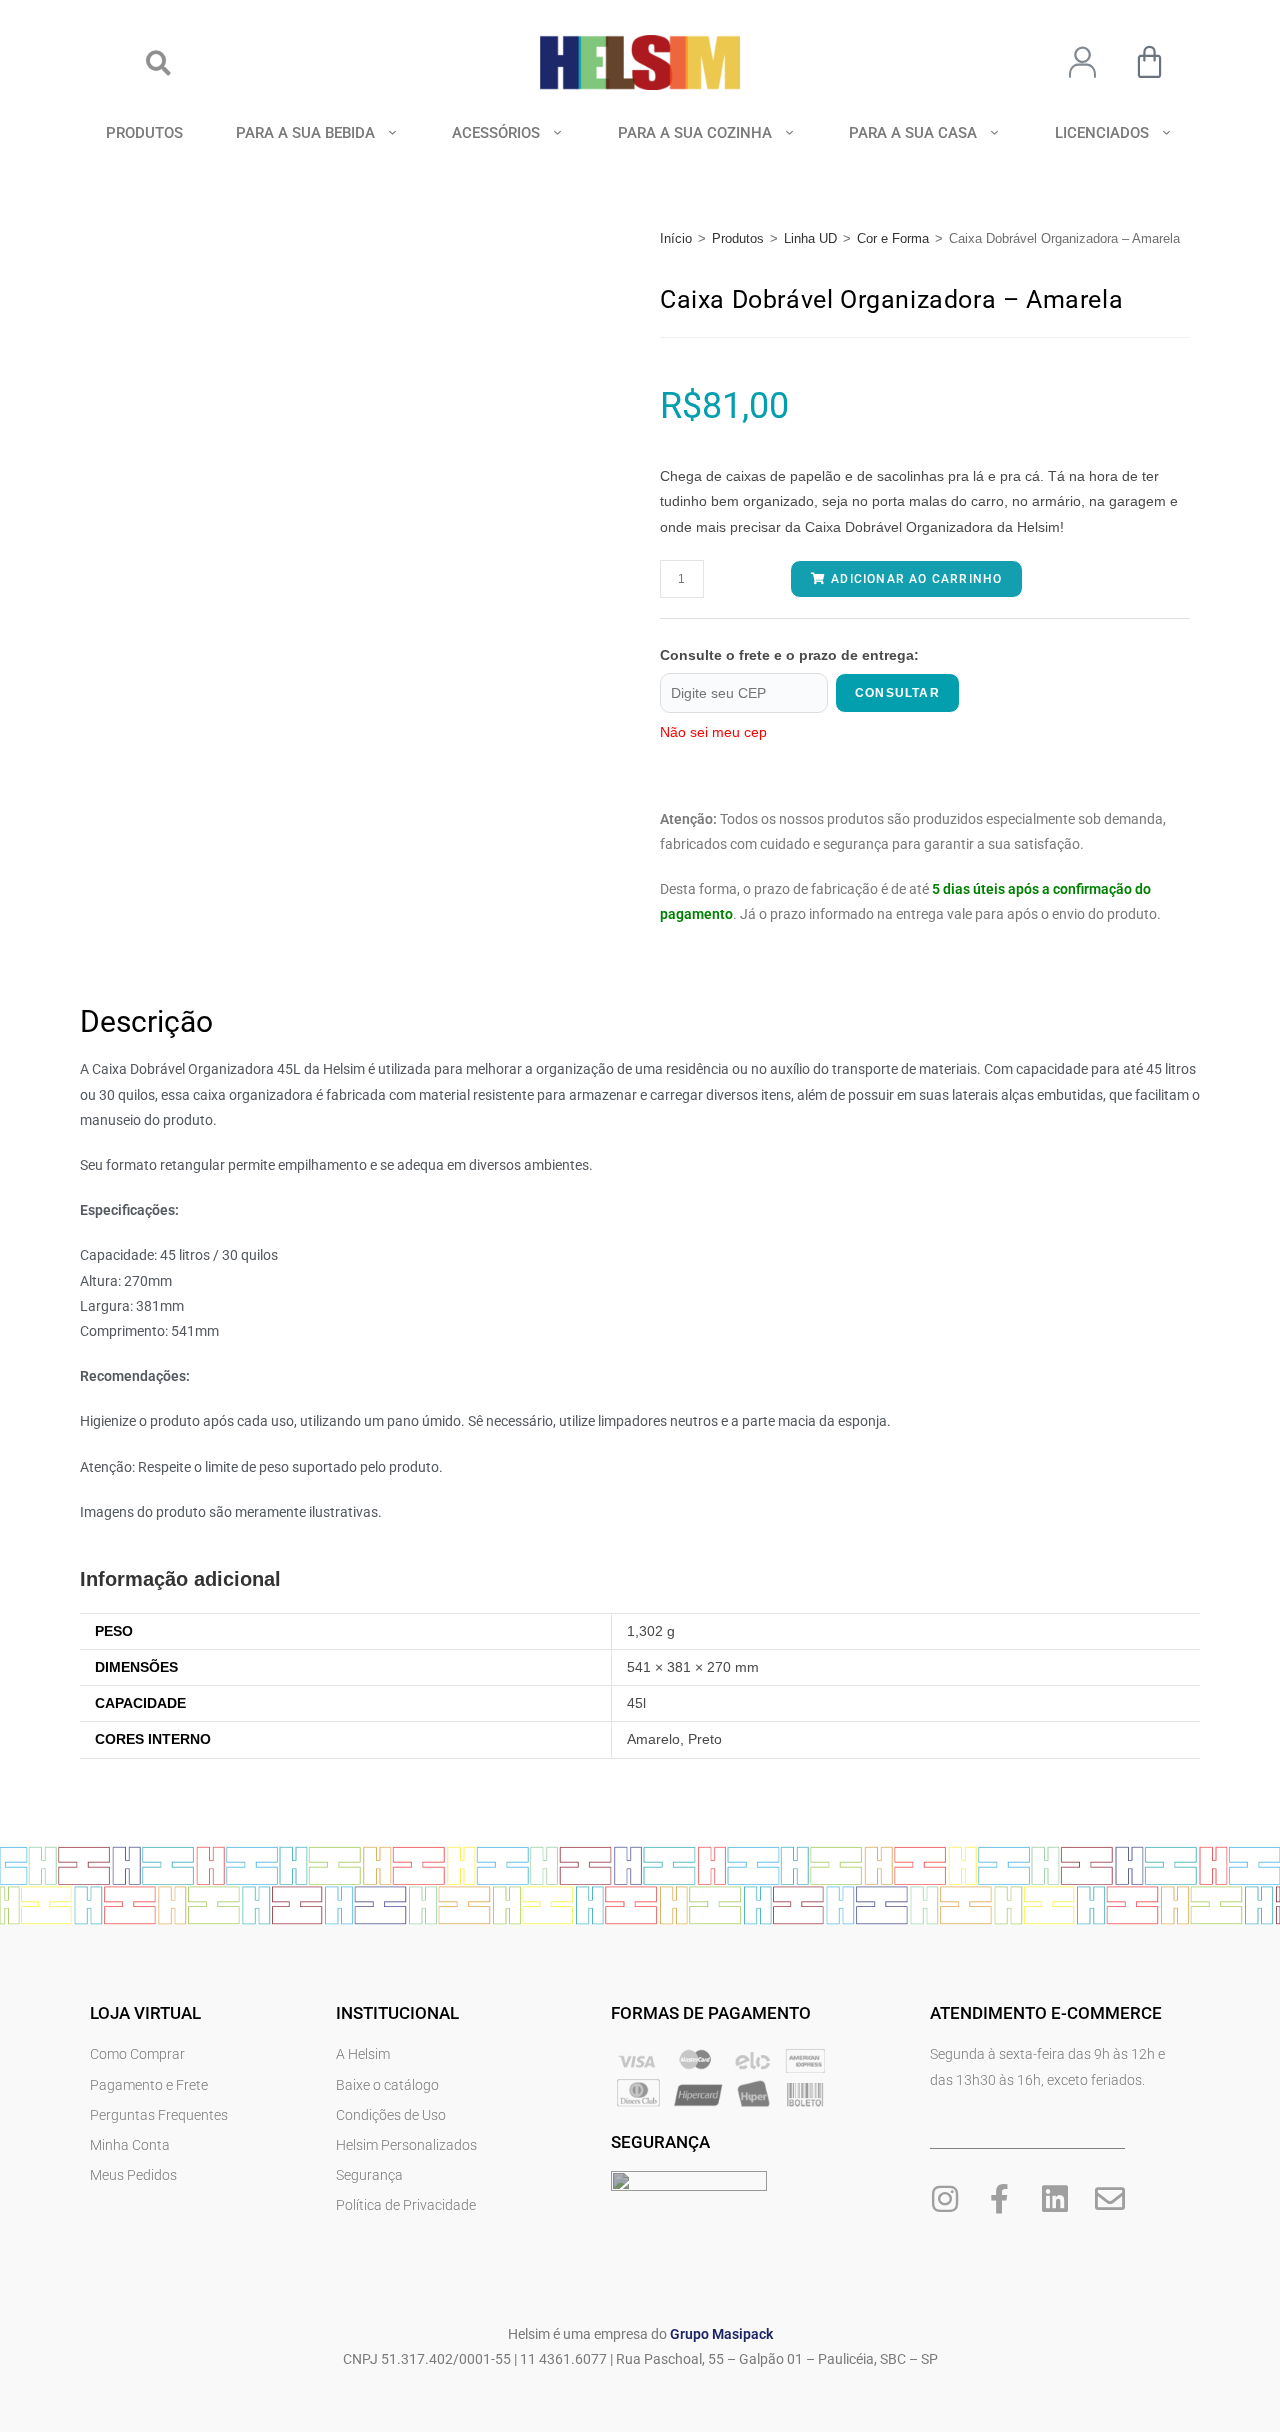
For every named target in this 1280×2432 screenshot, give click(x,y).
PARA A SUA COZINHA (695, 133)
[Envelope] (1110, 2199)
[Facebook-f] (1000, 2199)
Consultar (897, 693)
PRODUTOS (144, 133)
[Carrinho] (1149, 61)
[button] (158, 62)
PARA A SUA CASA (913, 133)
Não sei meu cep (713, 732)
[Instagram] (945, 2199)
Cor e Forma (893, 238)
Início (676, 238)
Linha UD (810, 238)
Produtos (738, 238)
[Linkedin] (1055, 2199)
